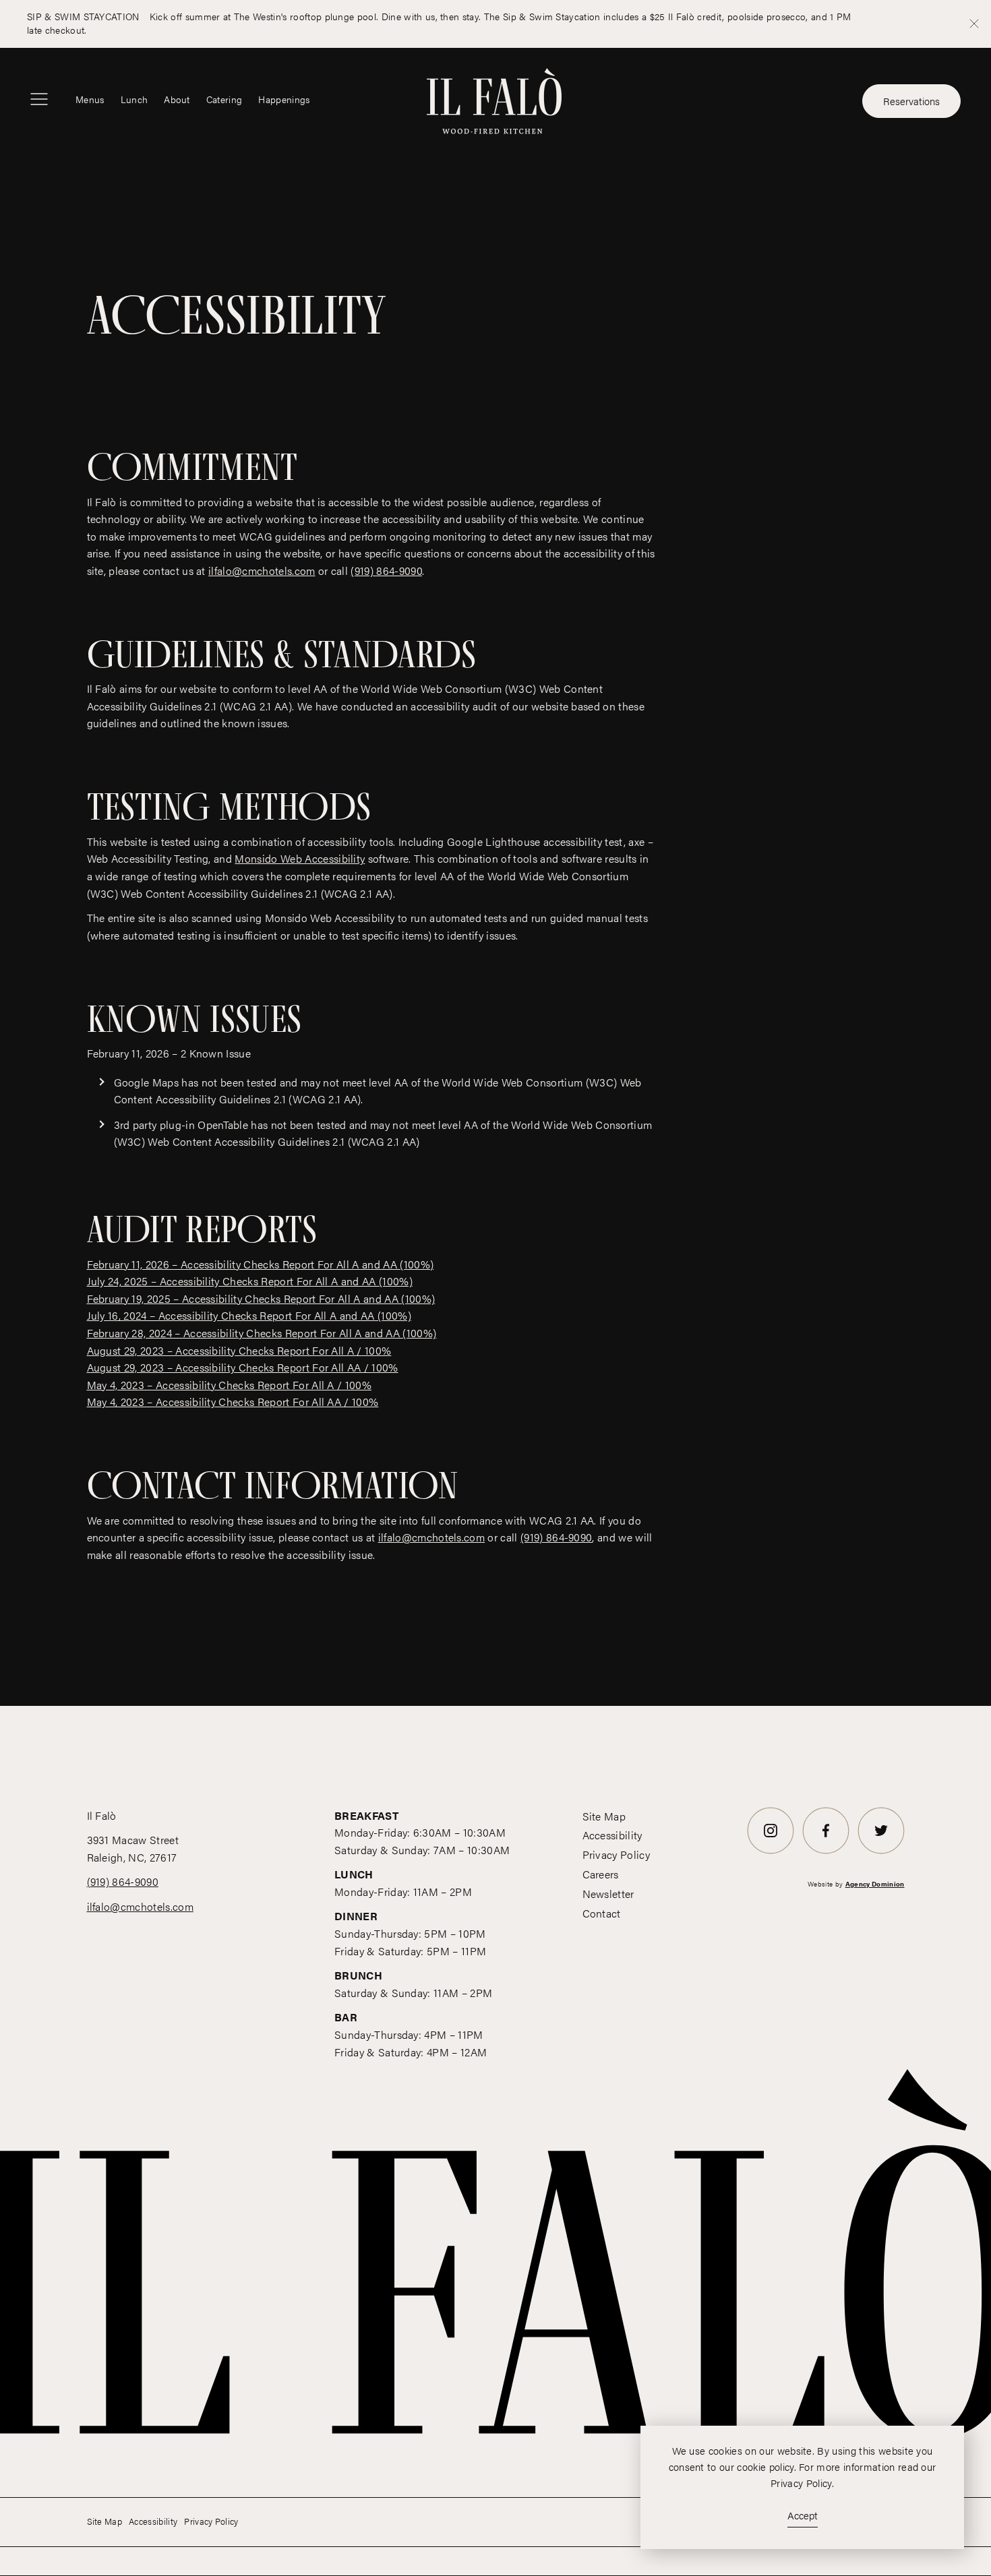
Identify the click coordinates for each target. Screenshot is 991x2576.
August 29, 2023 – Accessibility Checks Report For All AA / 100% (243, 1367)
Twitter (881, 1853)
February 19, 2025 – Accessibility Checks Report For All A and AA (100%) (261, 1298)
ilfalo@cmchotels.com (262, 571)
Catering (224, 99)
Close (974, 24)
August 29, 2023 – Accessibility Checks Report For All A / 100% (239, 1350)
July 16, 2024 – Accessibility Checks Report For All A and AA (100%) (249, 1315)
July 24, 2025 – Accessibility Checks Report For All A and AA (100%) (250, 1281)
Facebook (826, 1853)
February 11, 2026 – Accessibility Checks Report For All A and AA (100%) (261, 1264)
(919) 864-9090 (386, 571)
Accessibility (612, 1835)
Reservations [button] (911, 101)
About (177, 99)
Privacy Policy (616, 1854)
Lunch (134, 99)
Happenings (284, 99)
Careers (601, 1874)
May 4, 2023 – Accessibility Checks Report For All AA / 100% (233, 1402)
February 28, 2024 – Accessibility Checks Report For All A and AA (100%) (262, 1333)
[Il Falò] (494, 99)
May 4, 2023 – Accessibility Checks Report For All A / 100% (230, 1385)
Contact (602, 1913)
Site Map (604, 1816)
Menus (90, 99)
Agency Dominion (875, 1884)
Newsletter (608, 1894)
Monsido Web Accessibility (300, 858)
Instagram (771, 1853)
